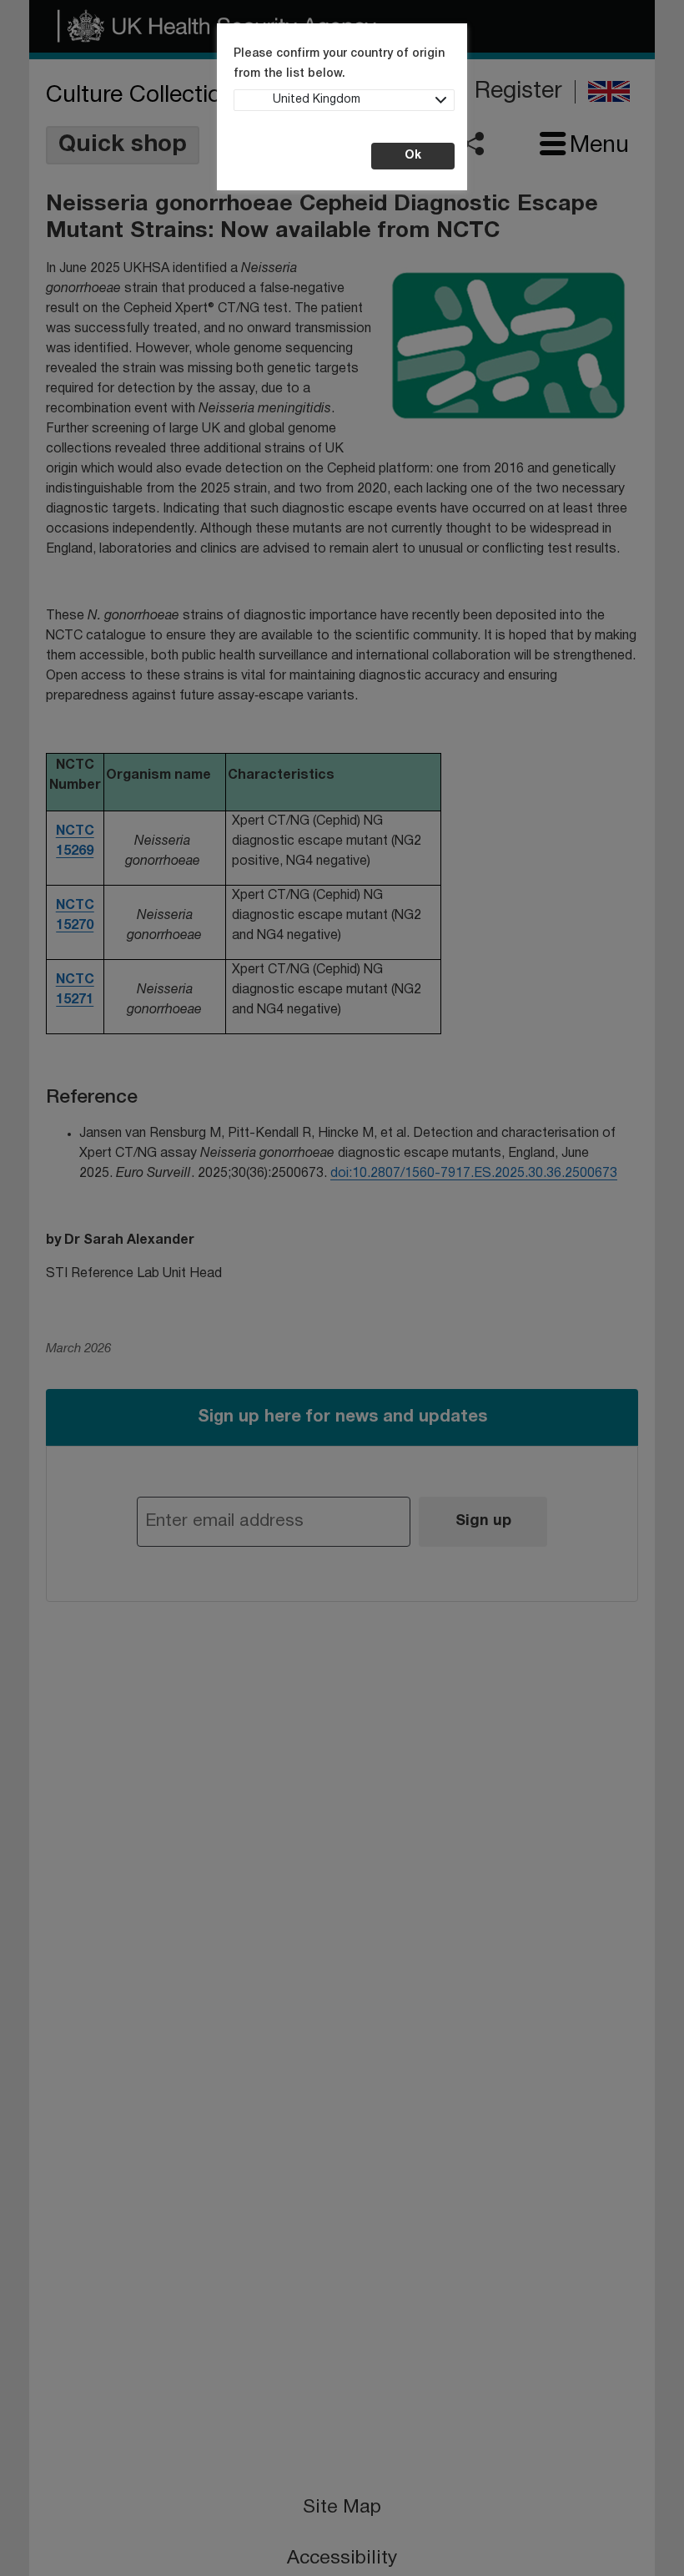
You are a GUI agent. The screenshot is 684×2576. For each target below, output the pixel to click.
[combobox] (344, 100)
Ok (413, 156)
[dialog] (342, 1288)
